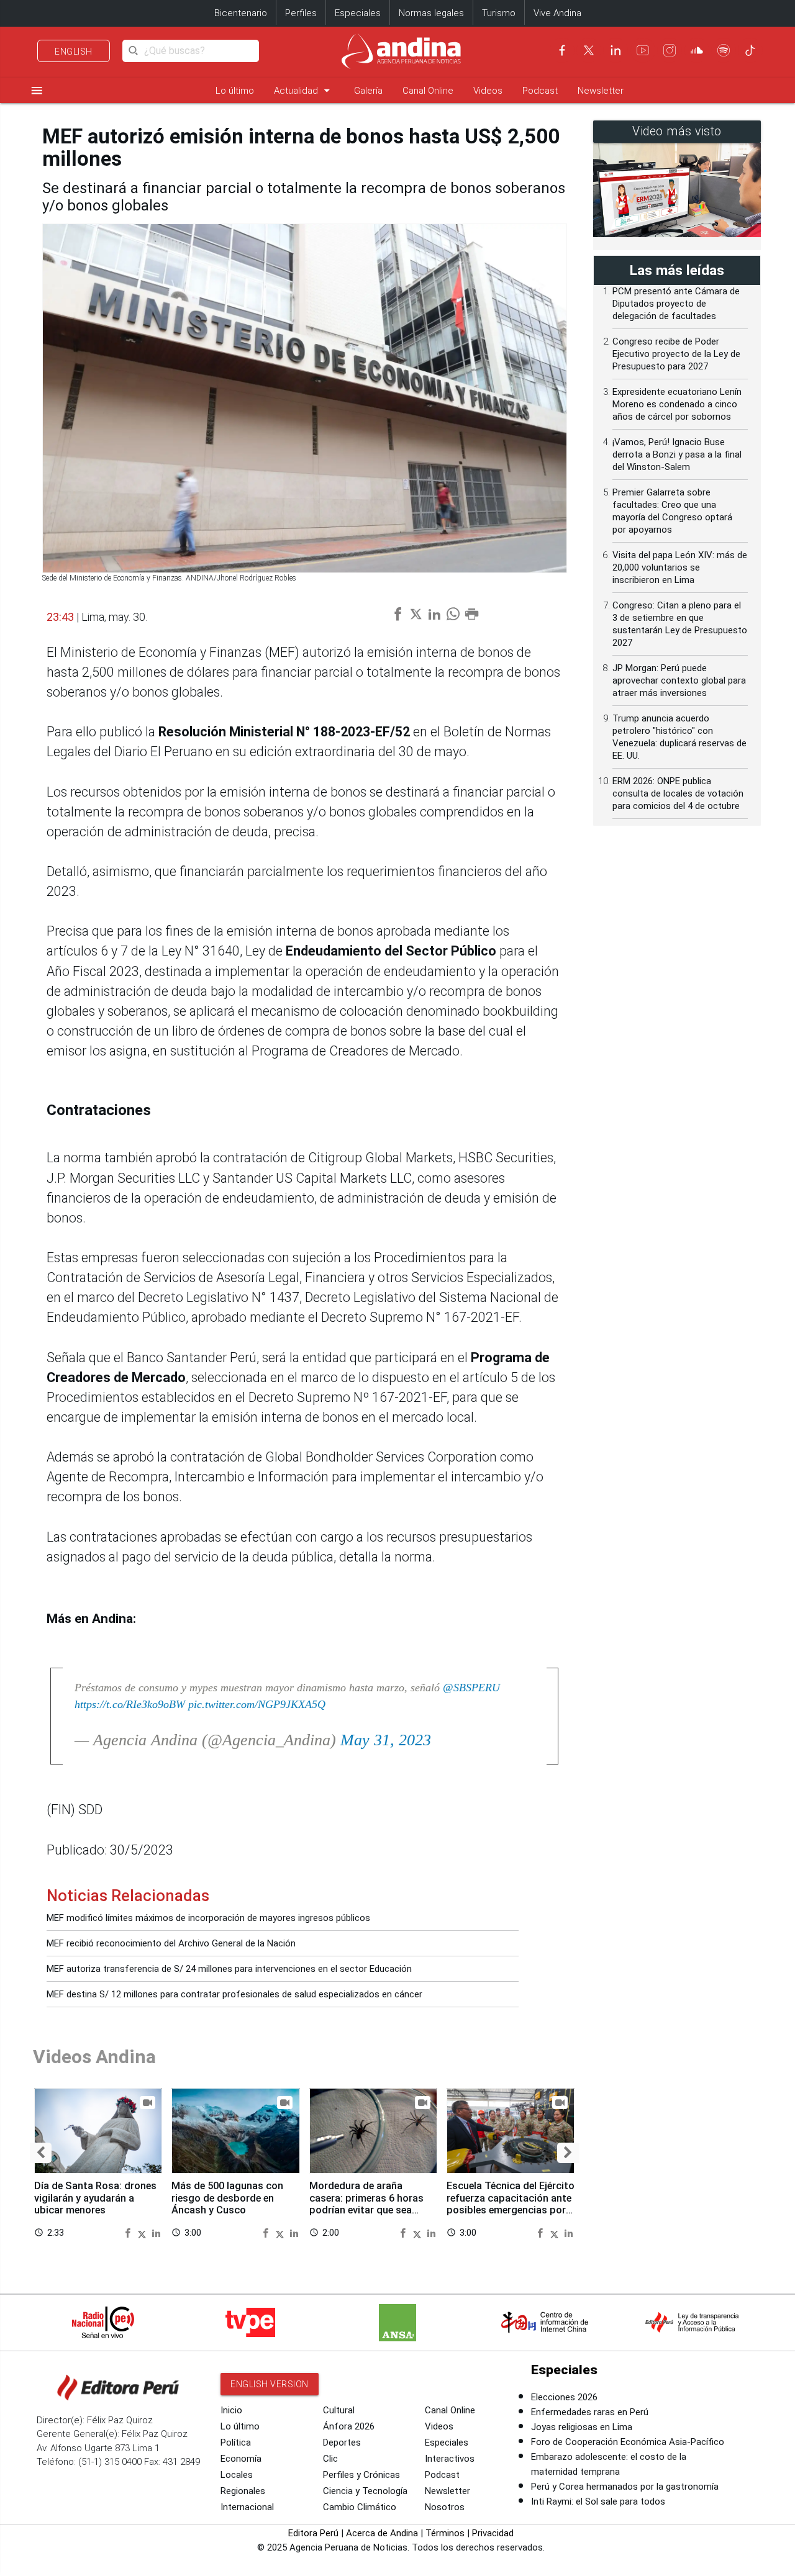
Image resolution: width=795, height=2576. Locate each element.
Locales (237, 2475)
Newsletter (601, 91)
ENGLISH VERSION (270, 2384)
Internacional (247, 2507)
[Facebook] (562, 50)
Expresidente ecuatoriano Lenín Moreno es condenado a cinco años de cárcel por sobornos (677, 404)
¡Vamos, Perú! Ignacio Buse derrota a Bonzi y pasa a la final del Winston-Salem (677, 454)
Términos (445, 2533)
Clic (330, 2459)
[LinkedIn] (616, 50)
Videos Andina (94, 2057)
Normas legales (431, 13)
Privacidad (493, 2533)
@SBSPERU (471, 1688)
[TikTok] (750, 50)
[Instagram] (670, 50)
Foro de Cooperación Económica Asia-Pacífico (628, 2442)
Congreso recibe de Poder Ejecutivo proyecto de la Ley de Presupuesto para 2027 (676, 354)
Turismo (499, 13)
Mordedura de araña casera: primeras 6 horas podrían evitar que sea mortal (366, 2204)
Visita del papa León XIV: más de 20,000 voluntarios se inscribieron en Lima (680, 567)
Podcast (540, 91)
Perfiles (301, 13)
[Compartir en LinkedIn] (156, 2232)
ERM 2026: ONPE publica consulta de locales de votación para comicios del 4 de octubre (678, 793)
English (74, 52)
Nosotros (445, 2507)
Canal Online (428, 91)
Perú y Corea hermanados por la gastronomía (625, 2487)
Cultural (339, 2410)
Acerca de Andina (382, 2533)
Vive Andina (557, 13)
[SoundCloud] (697, 50)
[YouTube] (643, 50)
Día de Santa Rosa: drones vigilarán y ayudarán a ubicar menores (95, 2198)
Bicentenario (241, 13)
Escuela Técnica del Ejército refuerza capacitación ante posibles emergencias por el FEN (511, 2204)
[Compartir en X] (143, 2232)
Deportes (342, 2443)
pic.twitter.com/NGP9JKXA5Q (257, 1704)
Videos (488, 91)
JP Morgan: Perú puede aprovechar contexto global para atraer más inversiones (679, 680)
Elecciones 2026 (564, 2397)
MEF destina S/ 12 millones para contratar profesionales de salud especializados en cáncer (234, 1994)
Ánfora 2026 (349, 2426)
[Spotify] (724, 50)
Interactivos (450, 2459)
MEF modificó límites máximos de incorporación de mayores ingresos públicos (208, 1918)
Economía (241, 2459)
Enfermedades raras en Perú (590, 2412)
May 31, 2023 (386, 1740)
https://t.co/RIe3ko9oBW (130, 1704)
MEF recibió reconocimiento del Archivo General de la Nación (171, 1943)
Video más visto (677, 131)
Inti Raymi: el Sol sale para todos (598, 2501)
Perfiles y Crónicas (361, 2475)
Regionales (243, 2491)
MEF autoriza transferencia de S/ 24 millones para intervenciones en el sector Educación (229, 1969)
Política (236, 2443)
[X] (589, 50)
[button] (41, 2153)
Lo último (235, 91)
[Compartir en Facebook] (129, 2232)
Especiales (358, 13)
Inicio (231, 2410)
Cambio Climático (360, 2507)
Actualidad (304, 90)
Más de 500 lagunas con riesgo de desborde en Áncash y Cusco (227, 2198)
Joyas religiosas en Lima (582, 2427)
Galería (368, 91)
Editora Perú (313, 2533)
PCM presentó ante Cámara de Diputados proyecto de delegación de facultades (676, 304)
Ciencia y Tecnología (365, 2491)
